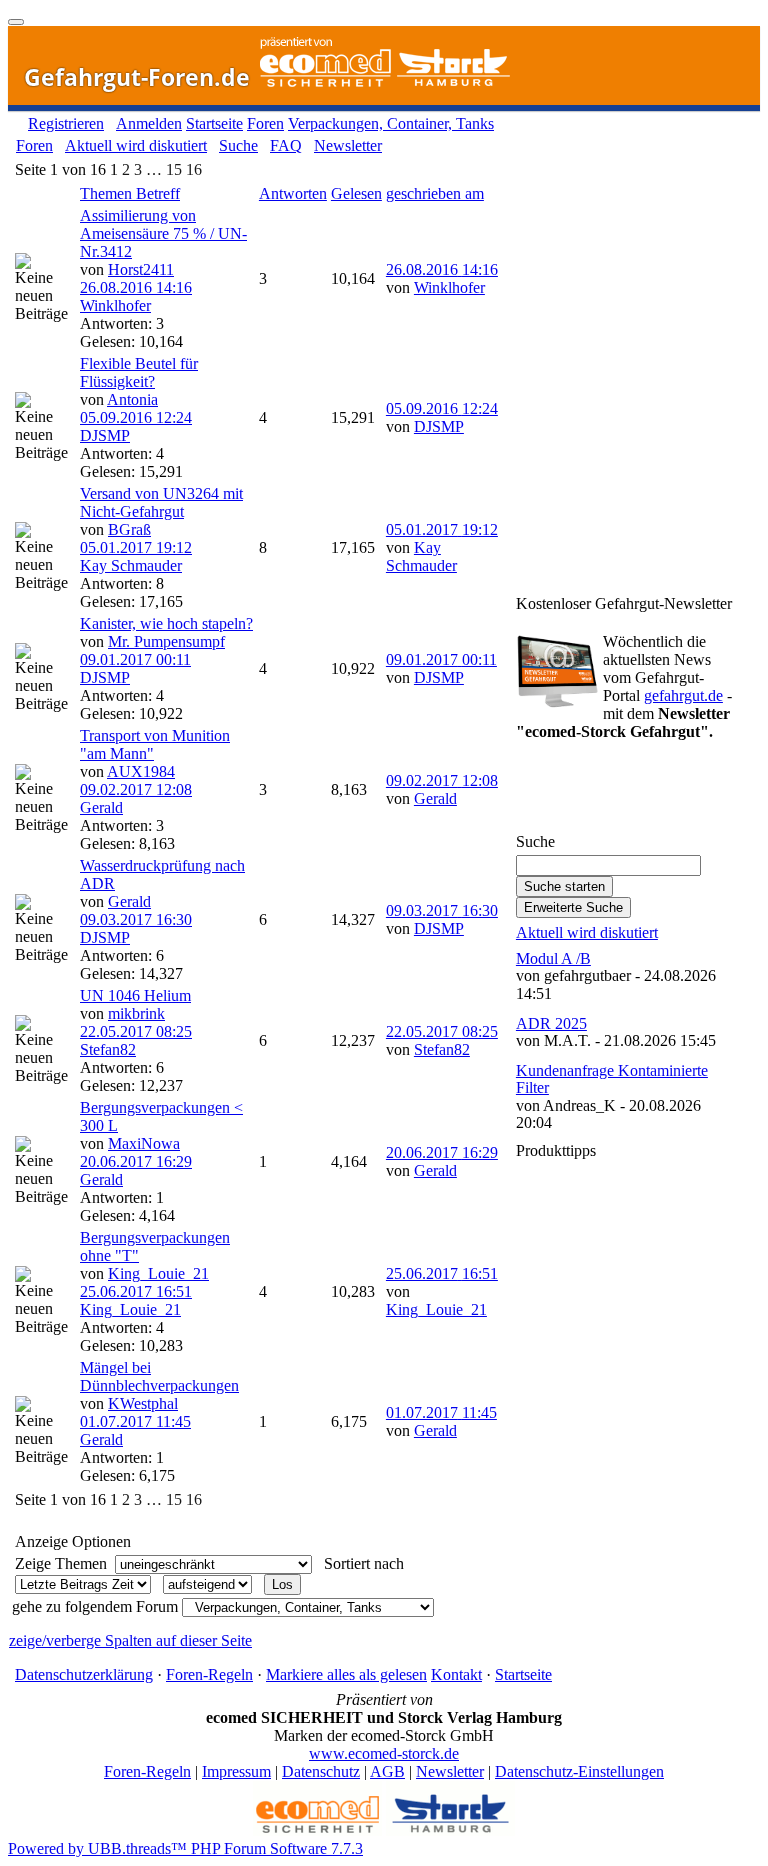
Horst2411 (141, 269)
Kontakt (456, 1674)
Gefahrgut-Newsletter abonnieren (589, 792)
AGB (387, 1771)
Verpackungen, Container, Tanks (391, 123)
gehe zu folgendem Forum (95, 1606)
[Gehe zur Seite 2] (206, 170)
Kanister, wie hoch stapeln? (166, 623)
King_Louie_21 (158, 1273)
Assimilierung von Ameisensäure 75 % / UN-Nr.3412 (163, 233)
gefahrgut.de (683, 695)
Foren (265, 123)
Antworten (293, 193)
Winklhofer (115, 305)
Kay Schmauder (131, 565)
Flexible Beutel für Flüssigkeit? (139, 372)
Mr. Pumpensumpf (166, 641)
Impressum (236, 1771)
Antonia (132, 399)
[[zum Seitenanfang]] (16, 22)
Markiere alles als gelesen (346, 1674)
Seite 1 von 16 (60, 169)
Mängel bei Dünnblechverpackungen (159, 1376)
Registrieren (66, 123)
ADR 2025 (551, 1023)
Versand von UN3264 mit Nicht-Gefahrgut (161, 502)
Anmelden (149, 123)
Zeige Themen (63, 1563)
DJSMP (105, 435)
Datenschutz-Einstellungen (579, 1771)
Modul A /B (553, 958)
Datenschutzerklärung (84, 1674)
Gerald (101, 807)
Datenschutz (321, 1771)
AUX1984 (141, 771)
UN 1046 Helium (135, 995)
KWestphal (143, 1403)
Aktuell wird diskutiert (136, 145)
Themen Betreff (130, 193)
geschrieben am (435, 193)
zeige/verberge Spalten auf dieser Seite (130, 1640)
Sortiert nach (366, 1563)
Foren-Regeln (209, 1674)
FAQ (286, 145)
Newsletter (348, 145)
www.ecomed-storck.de (384, 1753)
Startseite (214, 123)
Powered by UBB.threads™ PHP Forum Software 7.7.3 (185, 1848)
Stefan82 (108, 1049)
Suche (238, 145)
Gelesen (356, 193)
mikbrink (136, 1013)
